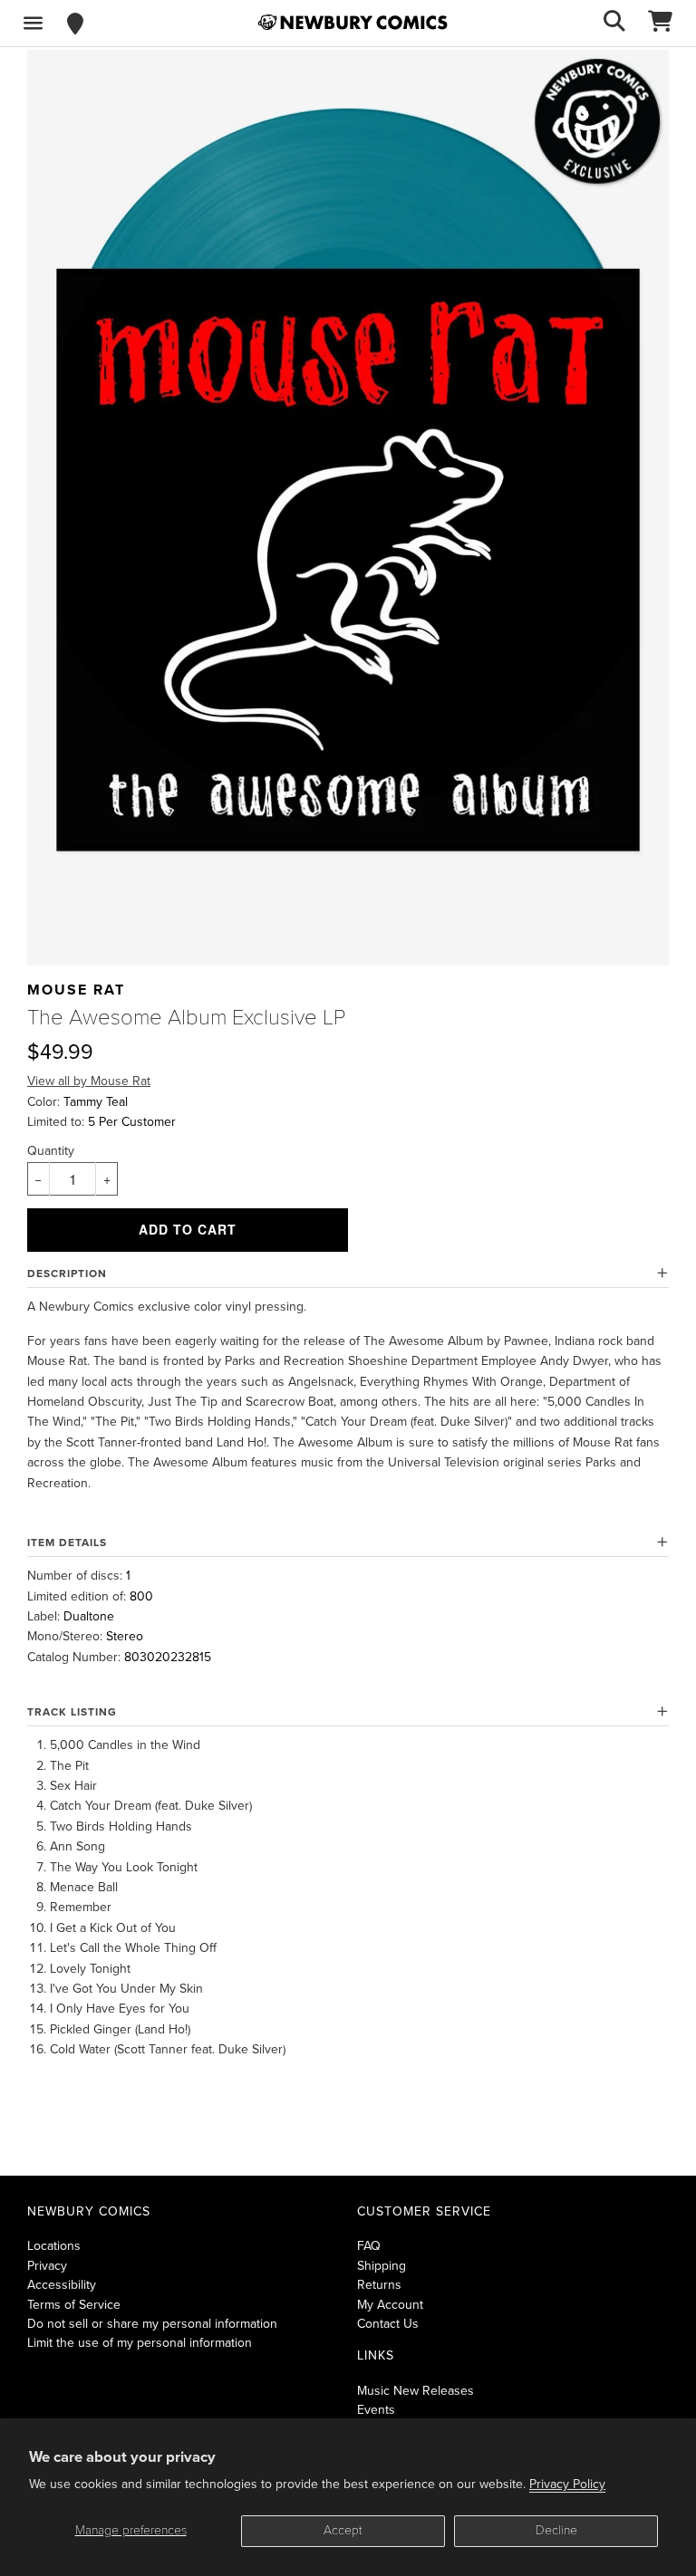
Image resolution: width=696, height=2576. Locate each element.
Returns (379, 2285)
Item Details (67, 1543)
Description (67, 1274)
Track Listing (72, 1712)
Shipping (382, 2266)
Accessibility (62, 2285)
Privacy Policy (567, 2484)
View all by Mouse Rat (89, 1081)
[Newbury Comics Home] (353, 23)
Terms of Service (74, 2305)
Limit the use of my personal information (140, 2343)
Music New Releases (416, 2391)
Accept (343, 2530)
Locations (54, 2246)
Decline (556, 2530)
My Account (390, 2305)
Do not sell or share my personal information (152, 2324)
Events (376, 2410)
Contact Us (388, 2324)
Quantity (51, 1151)
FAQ (369, 2246)
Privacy (47, 2266)
